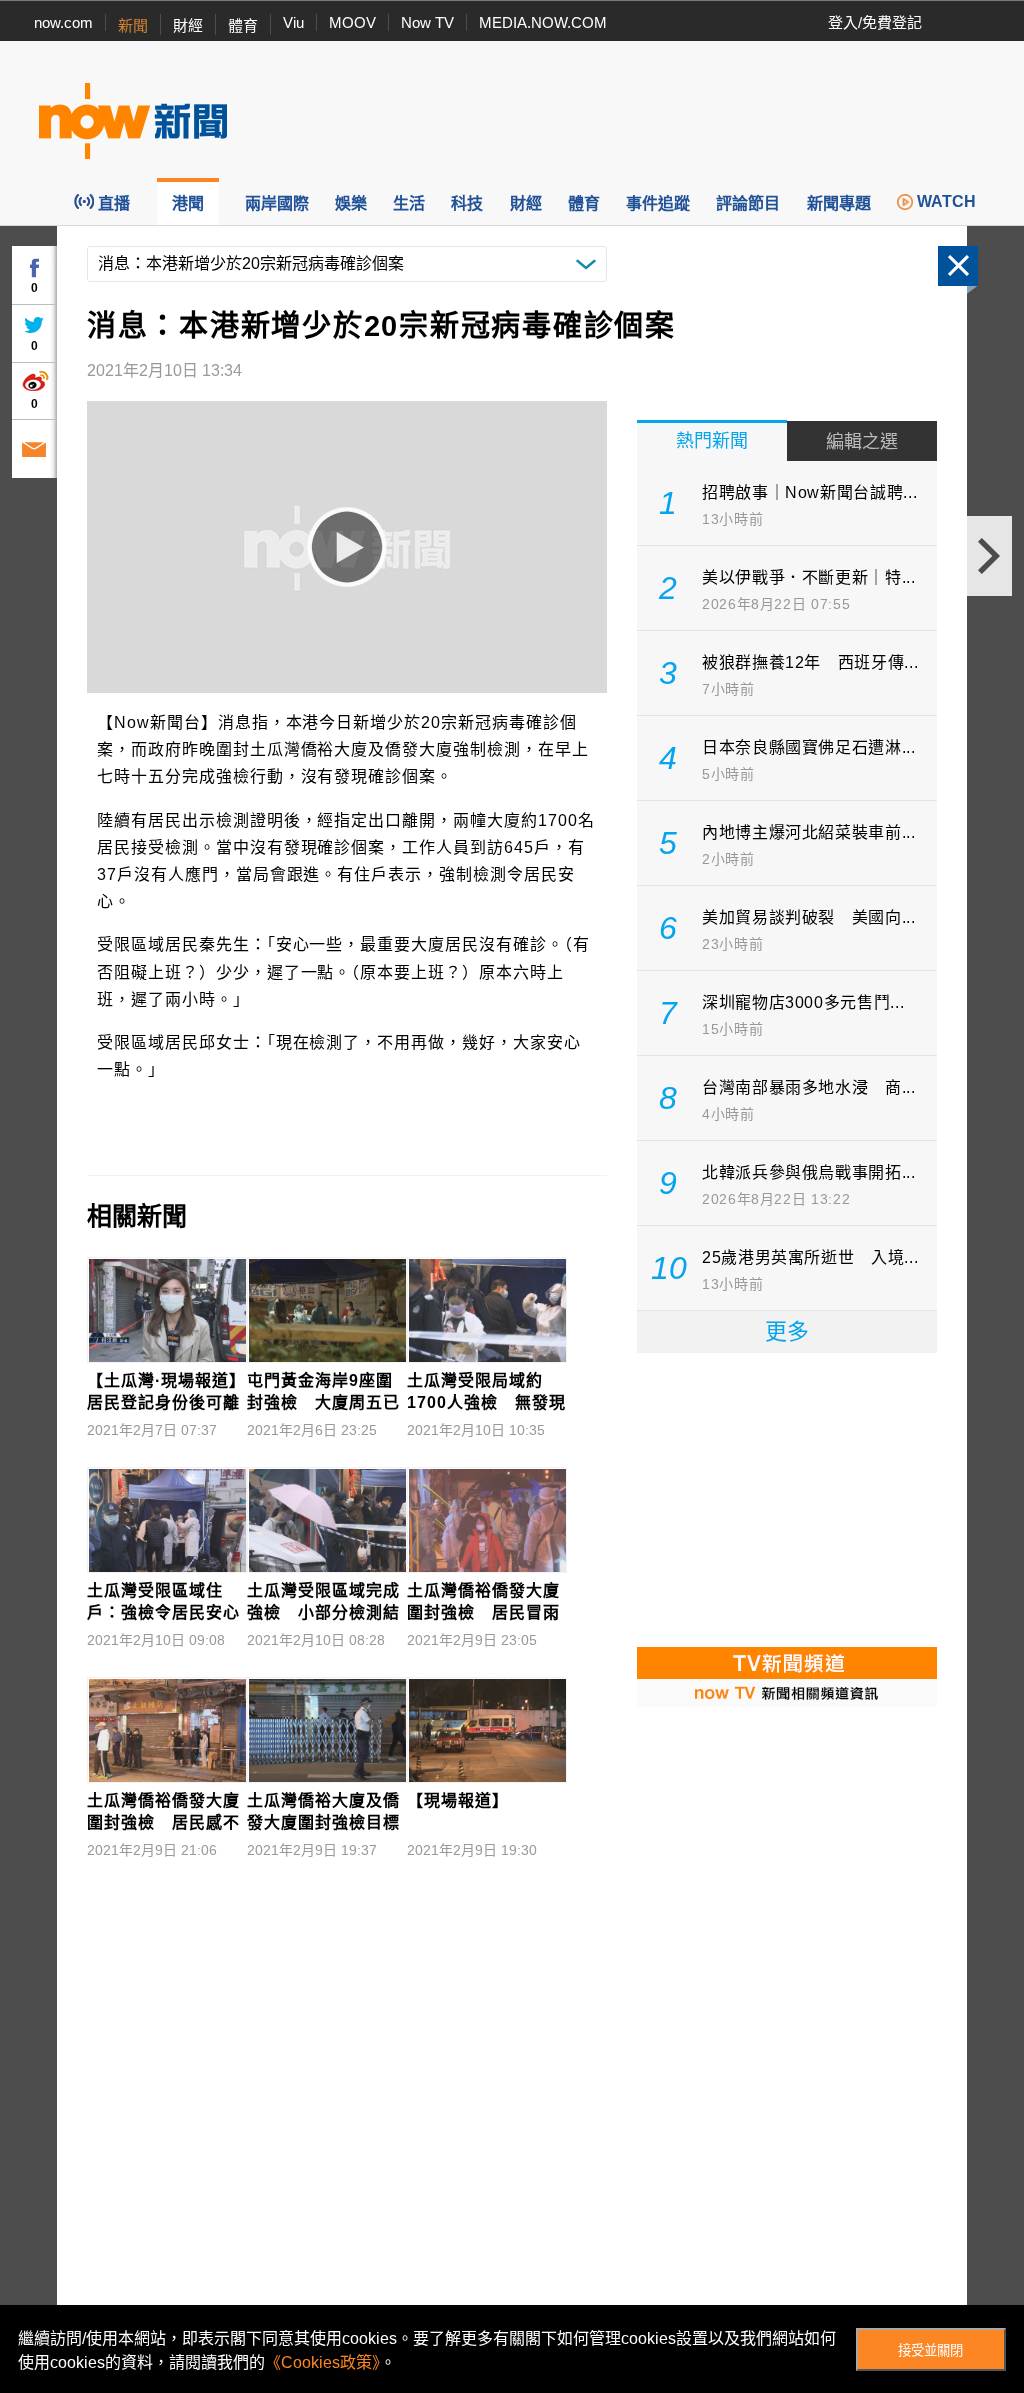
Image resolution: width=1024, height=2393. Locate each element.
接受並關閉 (930, 2350)
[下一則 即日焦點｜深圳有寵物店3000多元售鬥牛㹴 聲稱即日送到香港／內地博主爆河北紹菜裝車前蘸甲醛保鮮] (989, 556)
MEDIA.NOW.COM (543, 22)
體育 (243, 25)
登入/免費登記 (875, 22)
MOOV (352, 22)
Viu (293, 22)
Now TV (427, 22)
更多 (787, 1331)
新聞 (133, 25)
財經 (188, 25)
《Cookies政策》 (322, 2362)
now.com (63, 22)
